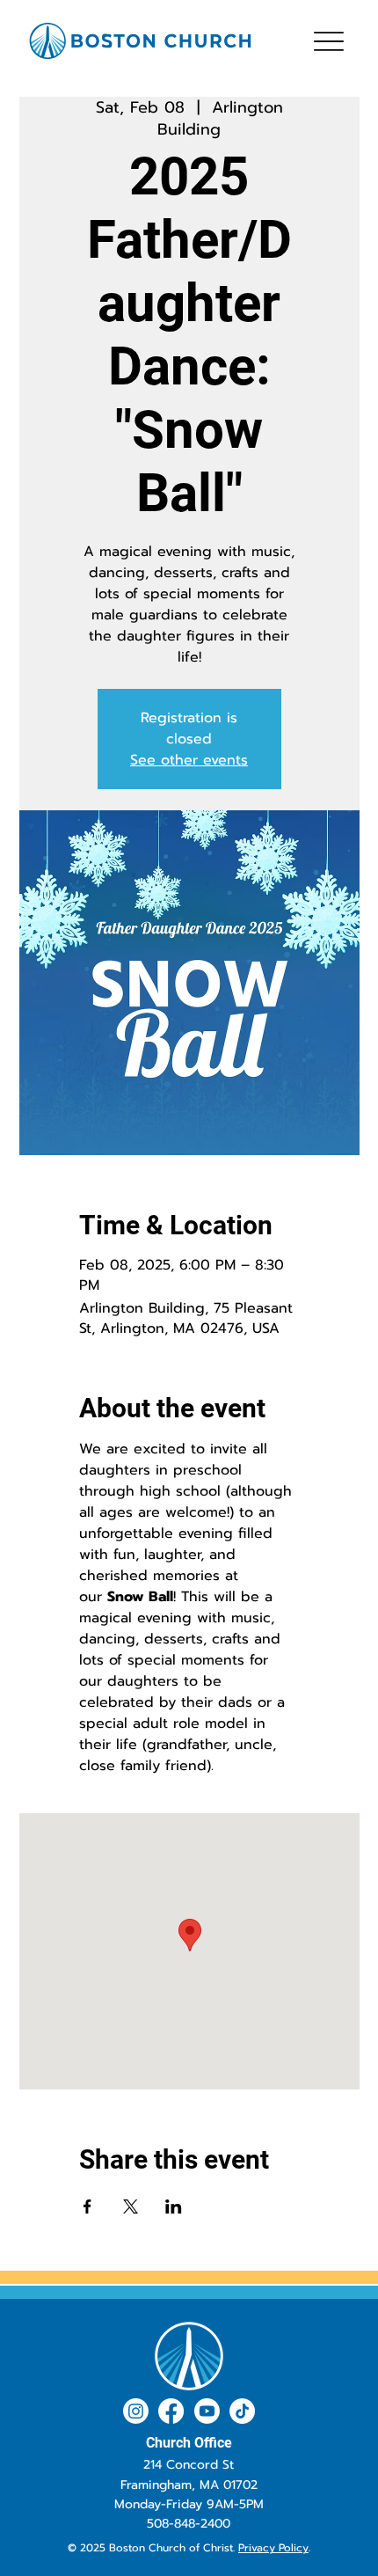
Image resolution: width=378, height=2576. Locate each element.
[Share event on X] (131, 2206)
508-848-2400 (189, 2524)
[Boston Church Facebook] (171, 2411)
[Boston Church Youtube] (207, 2411)
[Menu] (328, 41)
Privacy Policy (273, 2548)
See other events (189, 760)
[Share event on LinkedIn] (174, 2206)
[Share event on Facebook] (87, 2206)
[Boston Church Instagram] (136, 2411)
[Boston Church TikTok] (242, 2411)
